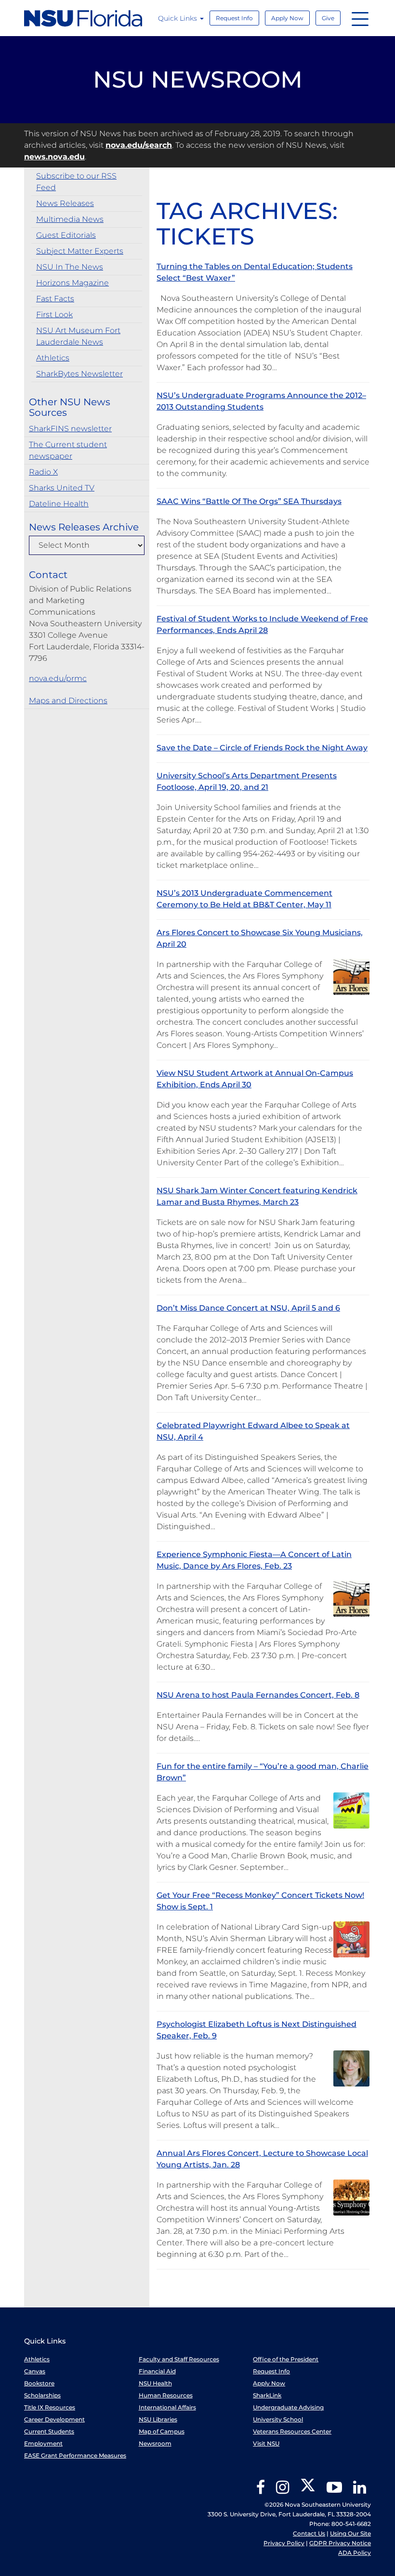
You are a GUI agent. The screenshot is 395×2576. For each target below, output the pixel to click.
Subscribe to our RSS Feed (76, 182)
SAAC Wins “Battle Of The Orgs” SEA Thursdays (249, 501)
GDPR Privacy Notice (340, 2543)
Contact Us (309, 2533)
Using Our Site (350, 2533)
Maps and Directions (68, 701)
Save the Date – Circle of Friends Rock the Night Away (262, 748)
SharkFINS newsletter (70, 429)
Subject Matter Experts (80, 251)
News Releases (65, 203)
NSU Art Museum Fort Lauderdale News (78, 336)
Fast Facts (55, 299)
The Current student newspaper (68, 450)
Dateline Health (59, 504)
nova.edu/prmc (58, 678)
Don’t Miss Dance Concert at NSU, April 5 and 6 (248, 1308)
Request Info (234, 18)
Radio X (43, 472)
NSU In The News (70, 267)
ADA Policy (355, 2553)
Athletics (53, 358)
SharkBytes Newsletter (79, 374)
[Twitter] (308, 2491)
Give (328, 18)
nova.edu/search (139, 145)
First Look (54, 315)
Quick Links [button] (178, 18)
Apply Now (287, 18)
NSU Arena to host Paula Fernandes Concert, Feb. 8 (258, 1695)
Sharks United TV (62, 488)
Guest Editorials (66, 235)
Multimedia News (70, 219)
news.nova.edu (54, 157)
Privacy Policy (284, 2543)
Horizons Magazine (72, 283)
